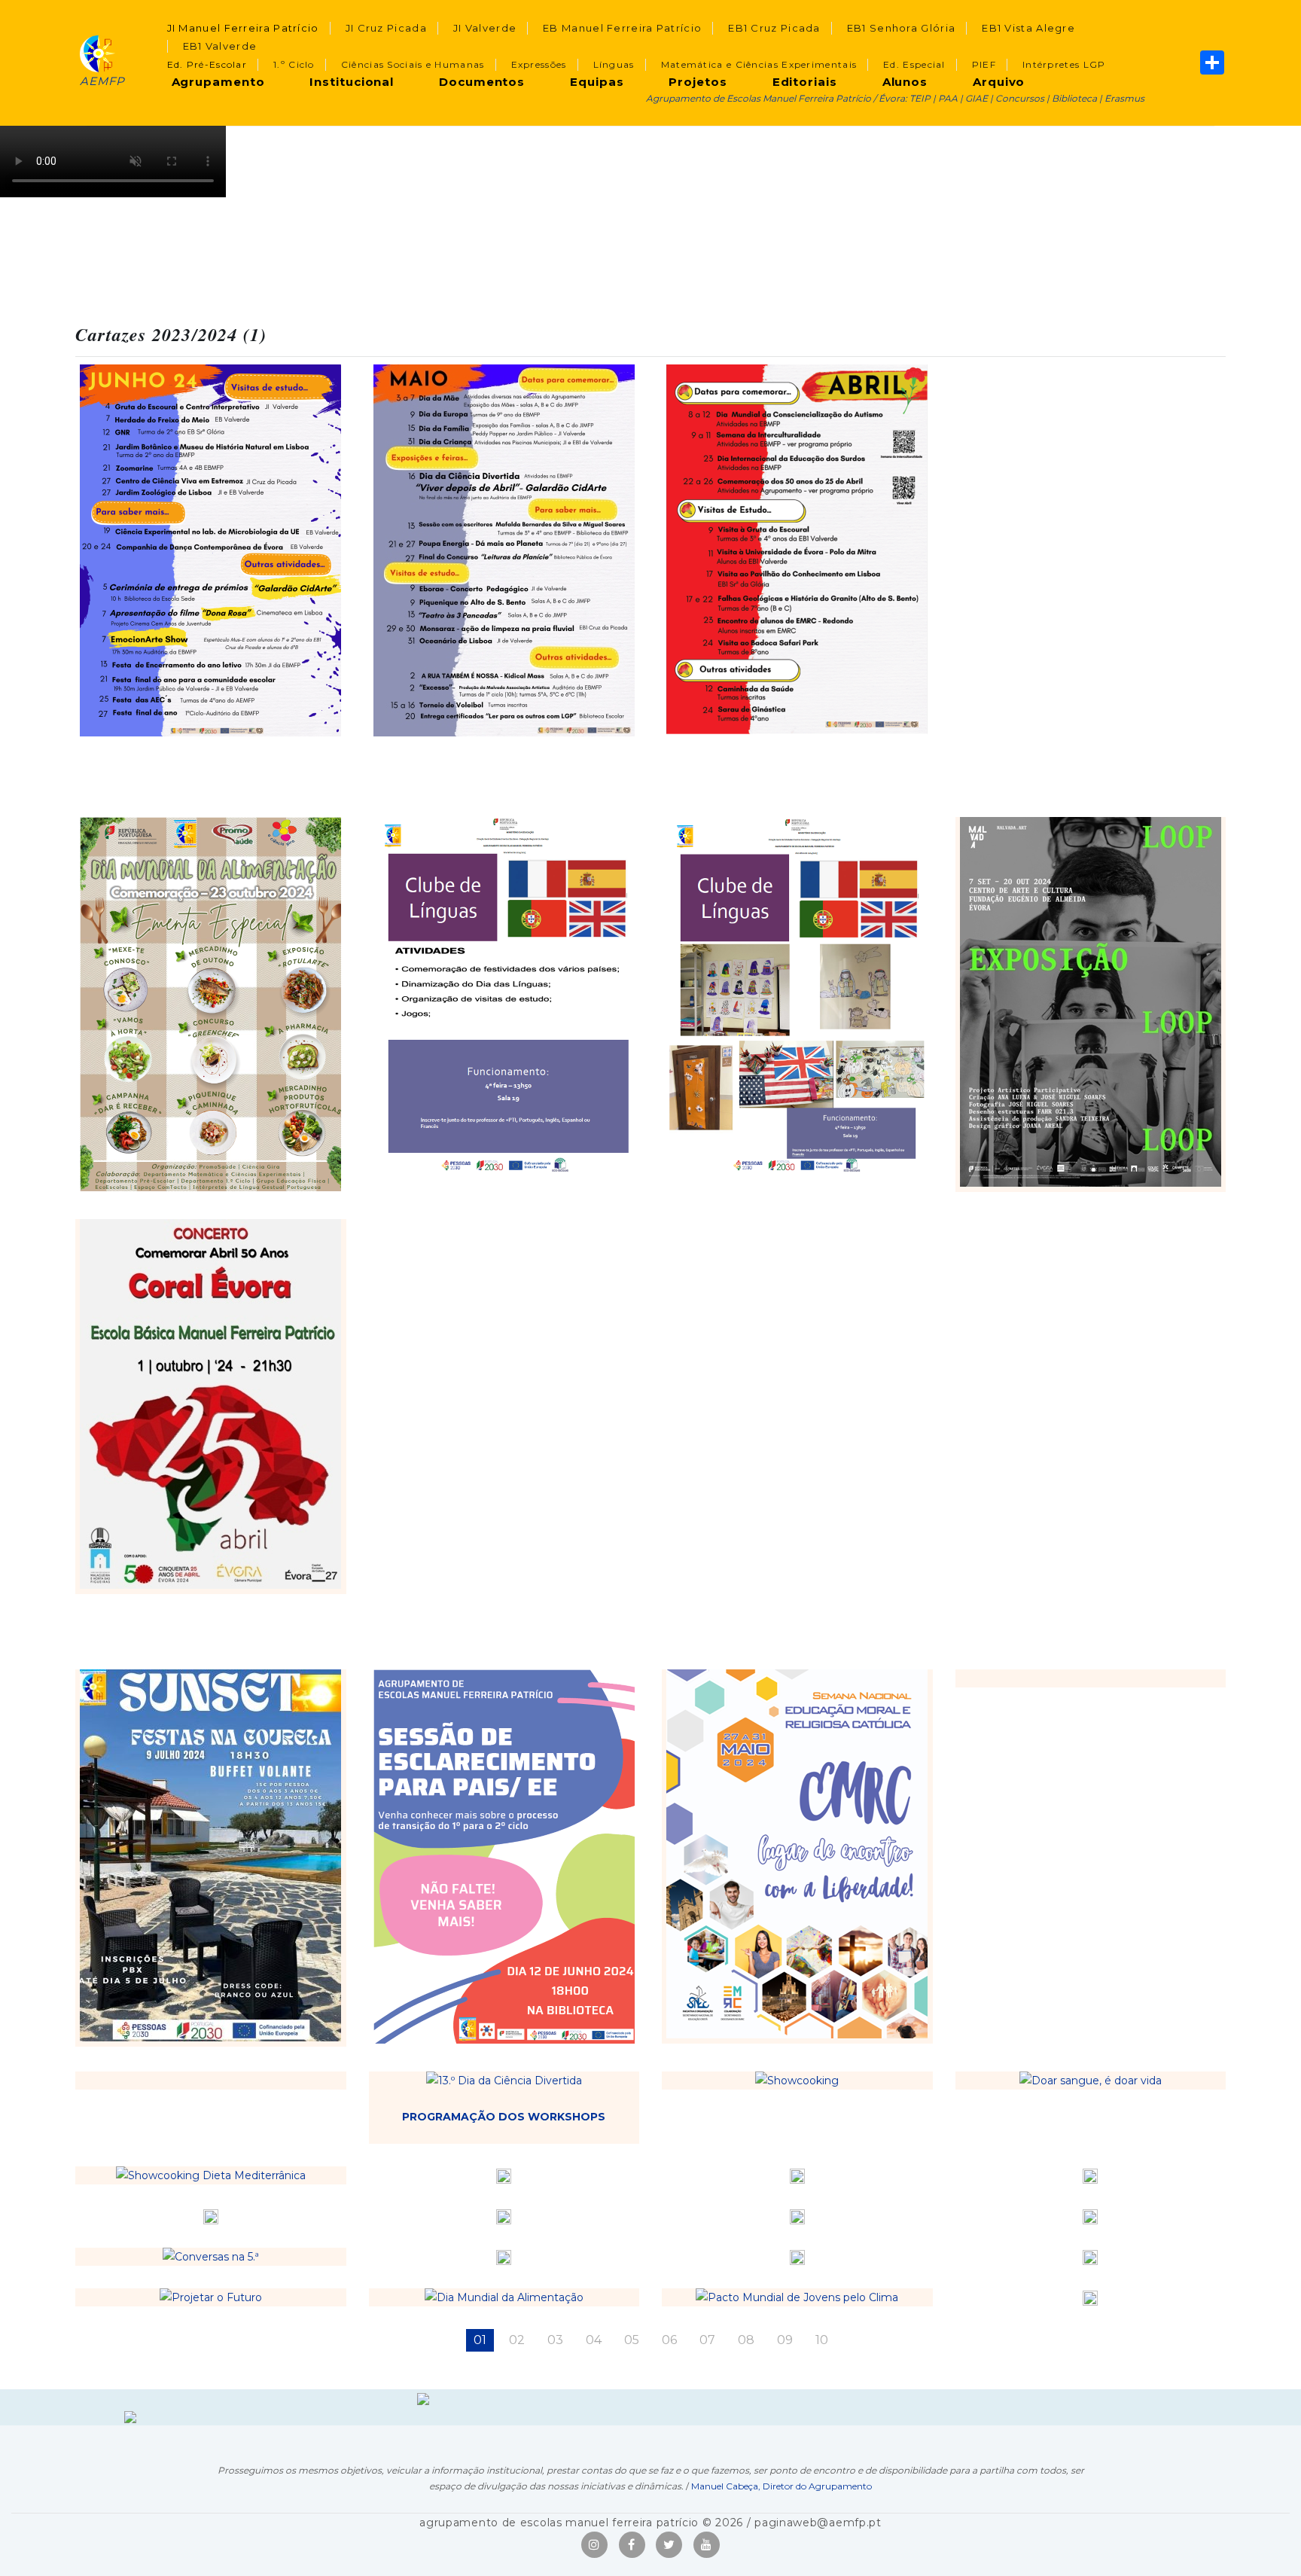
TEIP (920, 98)
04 (594, 2340)
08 (746, 2340)
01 (480, 2340)
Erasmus (1124, 98)
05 (632, 2340)
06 (669, 2340)
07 (707, 2340)
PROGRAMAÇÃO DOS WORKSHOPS (504, 2117)
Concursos (1020, 98)
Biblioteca (1074, 98)
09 (785, 2340)
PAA (948, 98)
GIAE (977, 98)
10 (822, 2340)
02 (517, 2340)
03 (555, 2340)
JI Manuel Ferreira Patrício (243, 28)
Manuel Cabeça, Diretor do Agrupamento (782, 2486)
